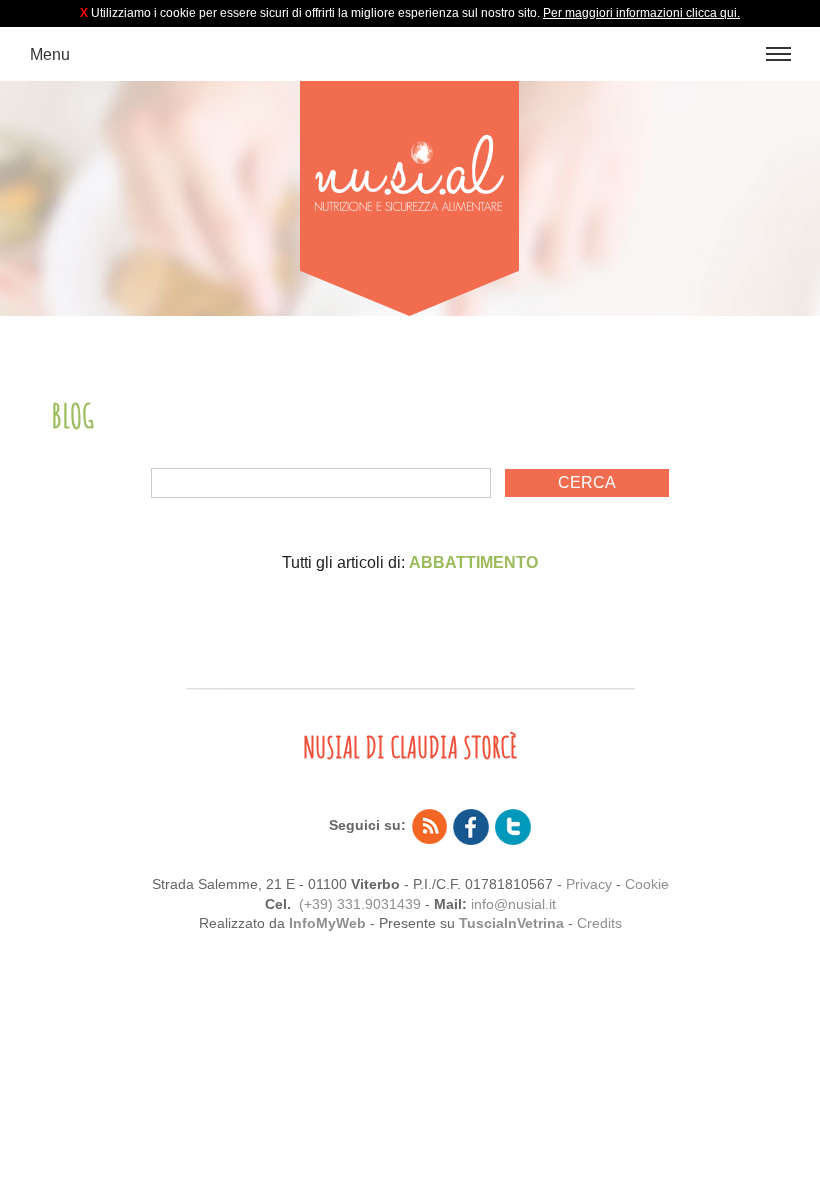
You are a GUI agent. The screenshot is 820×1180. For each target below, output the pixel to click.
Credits (599, 923)
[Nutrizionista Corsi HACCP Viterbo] (410, 198)
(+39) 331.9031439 (360, 904)
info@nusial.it (513, 904)
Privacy (589, 884)
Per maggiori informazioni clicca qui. (641, 13)
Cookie (647, 884)
